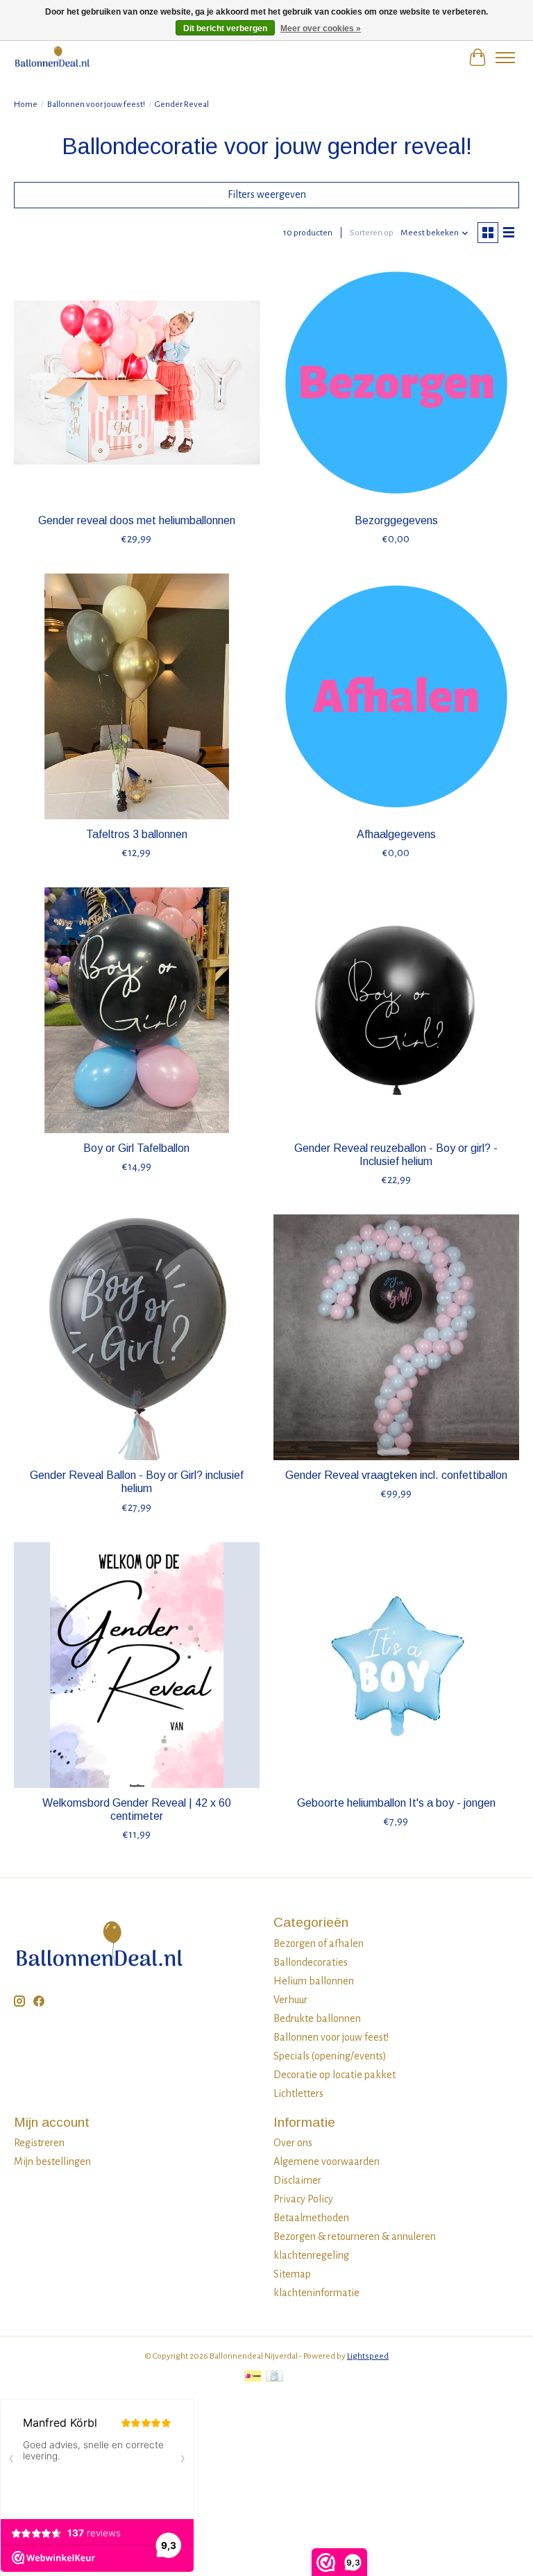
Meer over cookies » (321, 28)
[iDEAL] (253, 2378)
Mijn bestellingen (52, 2161)
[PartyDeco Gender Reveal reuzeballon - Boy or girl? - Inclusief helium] (396, 1010)
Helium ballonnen (314, 1981)
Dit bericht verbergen (225, 28)
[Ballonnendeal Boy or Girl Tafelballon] (137, 1010)
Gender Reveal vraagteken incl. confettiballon (396, 1475)
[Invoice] (274, 2378)
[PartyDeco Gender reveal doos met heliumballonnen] (137, 383)
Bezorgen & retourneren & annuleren (355, 2236)
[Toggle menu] (505, 58)
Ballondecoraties (311, 1962)
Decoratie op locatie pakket (335, 2075)
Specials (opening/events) (330, 2056)
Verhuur (290, 2000)
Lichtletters (298, 2093)
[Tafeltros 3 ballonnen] (137, 696)
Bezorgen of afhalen (319, 1943)
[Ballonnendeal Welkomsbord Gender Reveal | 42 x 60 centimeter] (137, 1665)
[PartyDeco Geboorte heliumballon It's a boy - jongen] (396, 1665)
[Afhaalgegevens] (396, 696)
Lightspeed (368, 2356)
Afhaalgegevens (396, 834)
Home (26, 104)
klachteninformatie (316, 2293)
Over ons (293, 2143)
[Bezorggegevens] (396, 383)
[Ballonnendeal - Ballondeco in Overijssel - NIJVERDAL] (52, 57)
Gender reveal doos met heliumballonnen (137, 520)
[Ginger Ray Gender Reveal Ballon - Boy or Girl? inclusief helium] (137, 1337)
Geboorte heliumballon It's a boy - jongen (396, 1803)
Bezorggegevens (396, 520)
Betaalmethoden (311, 2218)
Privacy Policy (303, 2199)
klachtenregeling (311, 2255)
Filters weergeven (267, 194)
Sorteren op (372, 233)
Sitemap (292, 2274)
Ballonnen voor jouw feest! (96, 104)
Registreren (39, 2143)
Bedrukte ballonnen (317, 2018)
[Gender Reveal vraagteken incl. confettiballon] (396, 1337)
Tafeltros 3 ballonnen (137, 834)
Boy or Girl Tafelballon (136, 1148)
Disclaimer (297, 2180)
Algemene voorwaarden (327, 2161)
